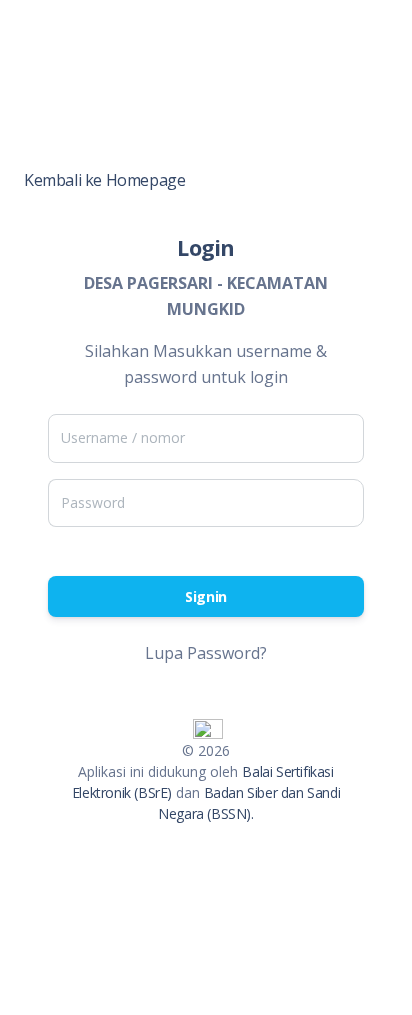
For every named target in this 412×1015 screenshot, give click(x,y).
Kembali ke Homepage (104, 180)
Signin (206, 596)
